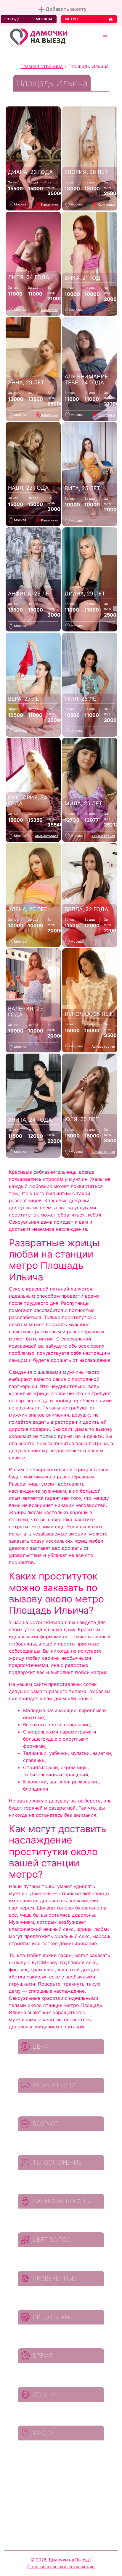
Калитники (50, 205)
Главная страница (42, 66)
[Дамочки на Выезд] (38, 36)
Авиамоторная (47, 836)
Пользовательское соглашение (61, 2567)
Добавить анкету (65, 9)
